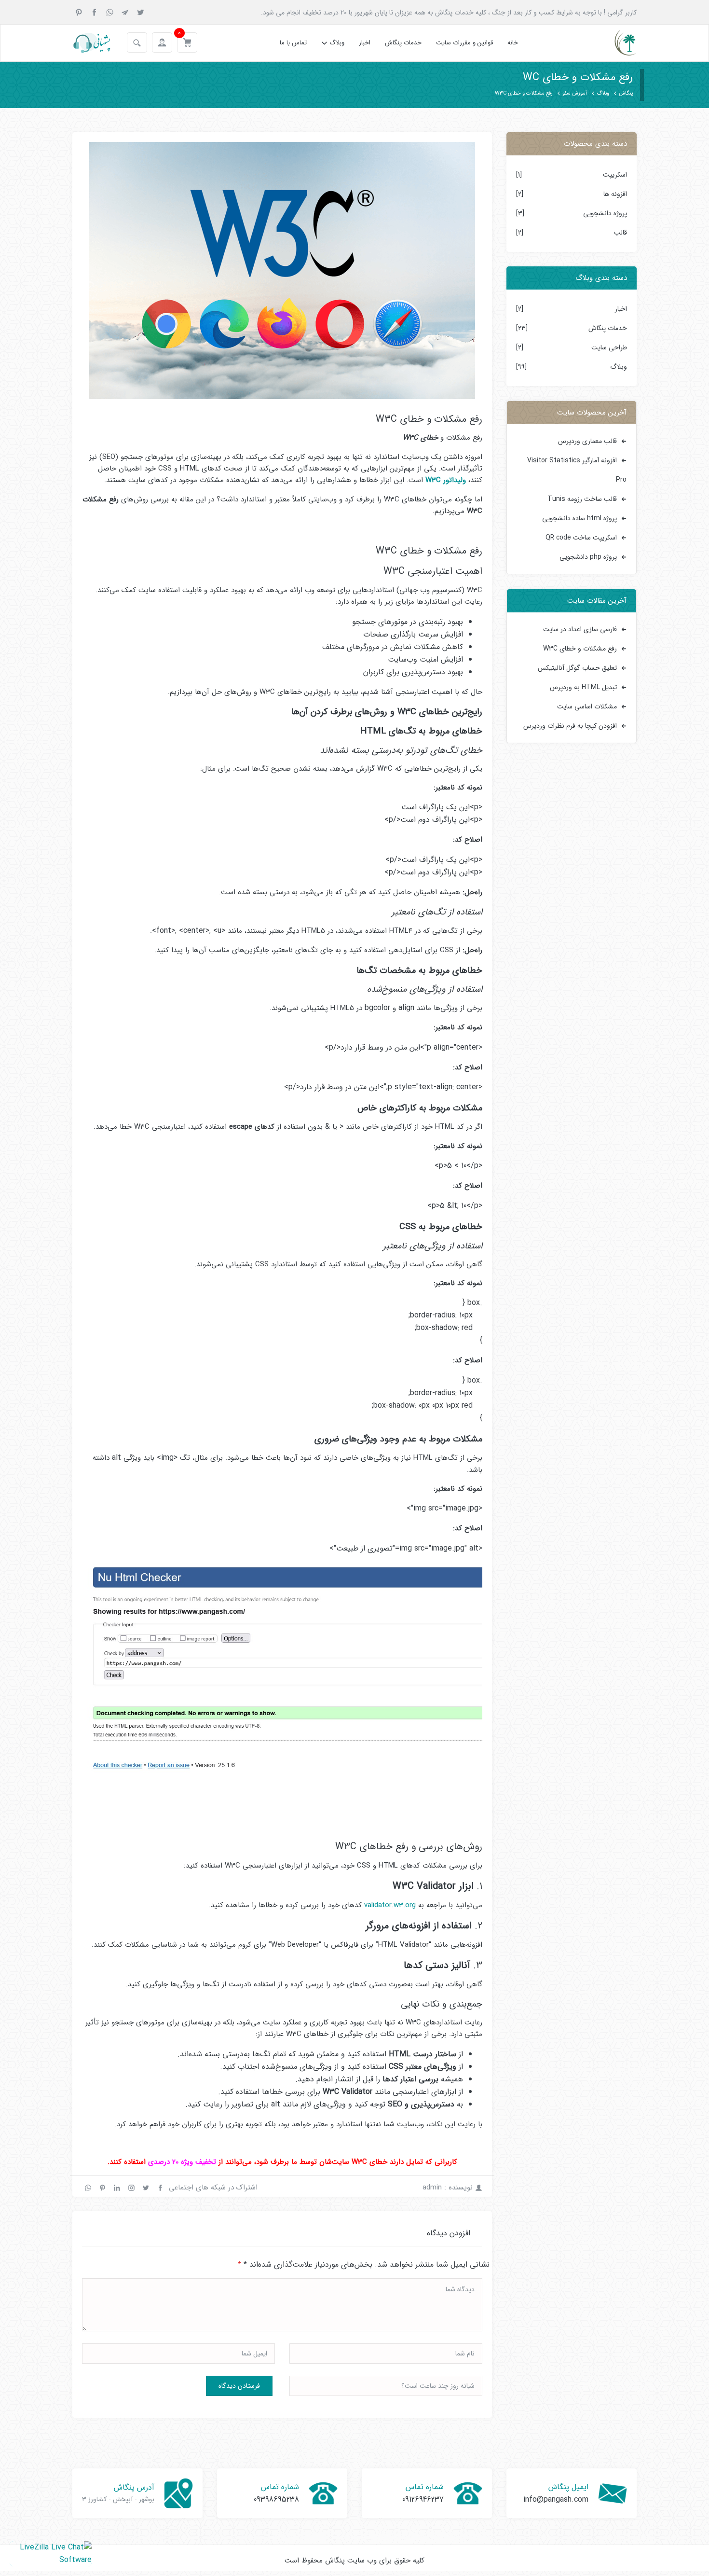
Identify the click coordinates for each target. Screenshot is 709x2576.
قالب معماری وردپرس (587, 441)
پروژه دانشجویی (605, 213)
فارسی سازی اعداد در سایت (580, 629)
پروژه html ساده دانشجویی (579, 518)
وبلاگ (337, 43)
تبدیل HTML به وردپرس (583, 687)
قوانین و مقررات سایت (464, 43)
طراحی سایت (609, 347)
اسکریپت (615, 175)
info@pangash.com (556, 2500)
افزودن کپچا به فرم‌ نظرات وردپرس (570, 726)
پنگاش (626, 93)
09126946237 (423, 2500)
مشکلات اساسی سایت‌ (587, 706)
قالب (620, 233)
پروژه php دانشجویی (588, 557)
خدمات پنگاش (403, 43)
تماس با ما (293, 43)
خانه (513, 43)
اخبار (365, 43)
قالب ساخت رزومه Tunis (582, 499)
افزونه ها (615, 194)
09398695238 (276, 2500)
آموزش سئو (575, 93)
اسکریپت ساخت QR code (581, 538)
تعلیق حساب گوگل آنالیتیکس (577, 668)
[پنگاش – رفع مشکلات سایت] (617, 43)
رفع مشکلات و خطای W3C (580, 649)
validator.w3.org (390, 1905)
